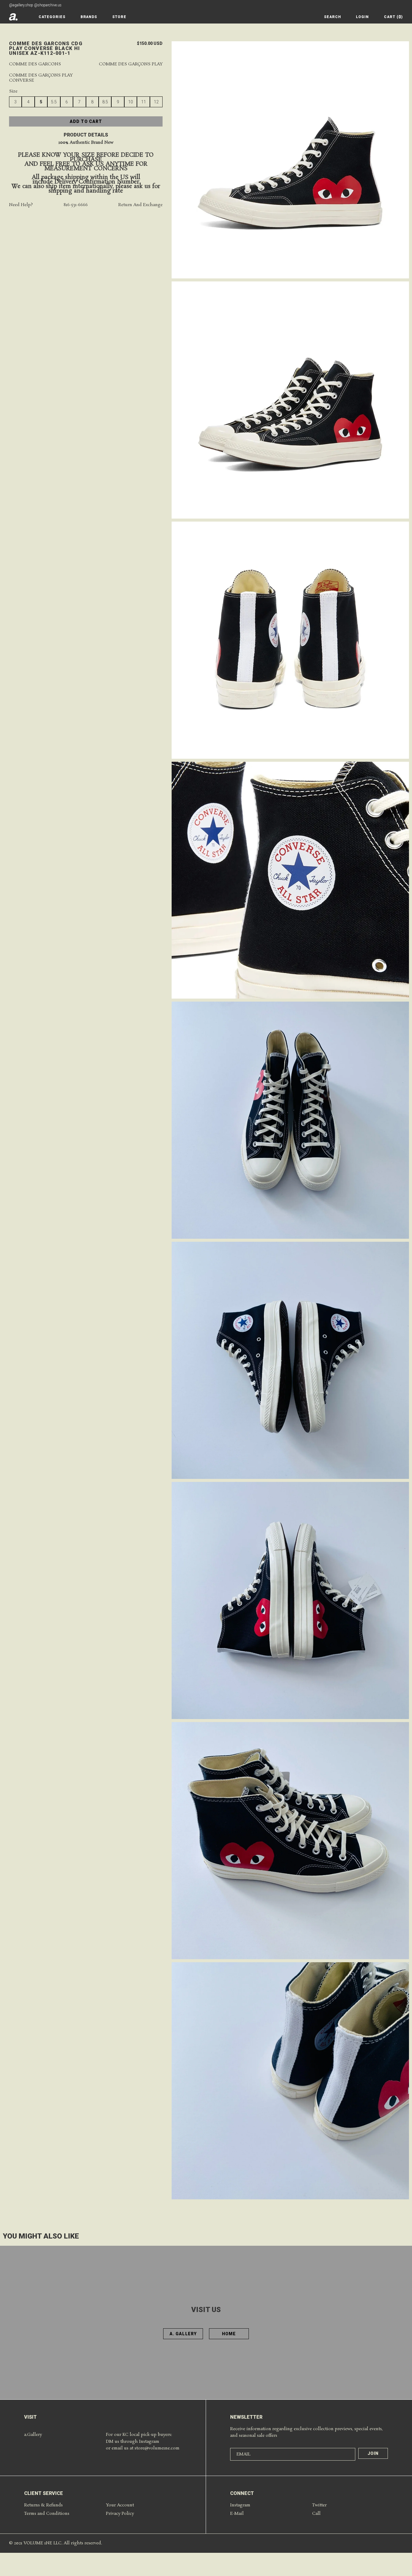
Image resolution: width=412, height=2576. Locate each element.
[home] (13, 17)
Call (316, 2514)
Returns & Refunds (43, 2505)
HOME (229, 2334)
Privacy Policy (120, 2514)
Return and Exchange (140, 205)
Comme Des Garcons (35, 64)
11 (144, 102)
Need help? (21, 205)
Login (362, 17)
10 (131, 102)
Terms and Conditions (47, 2514)
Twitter (319, 2505)
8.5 (105, 102)
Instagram (240, 2505)
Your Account (120, 2505)
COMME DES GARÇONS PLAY (131, 64)
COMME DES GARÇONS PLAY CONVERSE (41, 78)
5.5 (54, 102)
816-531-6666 (76, 205)
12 (156, 102)
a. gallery (183, 2334)
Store (119, 17)
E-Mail (237, 2514)
